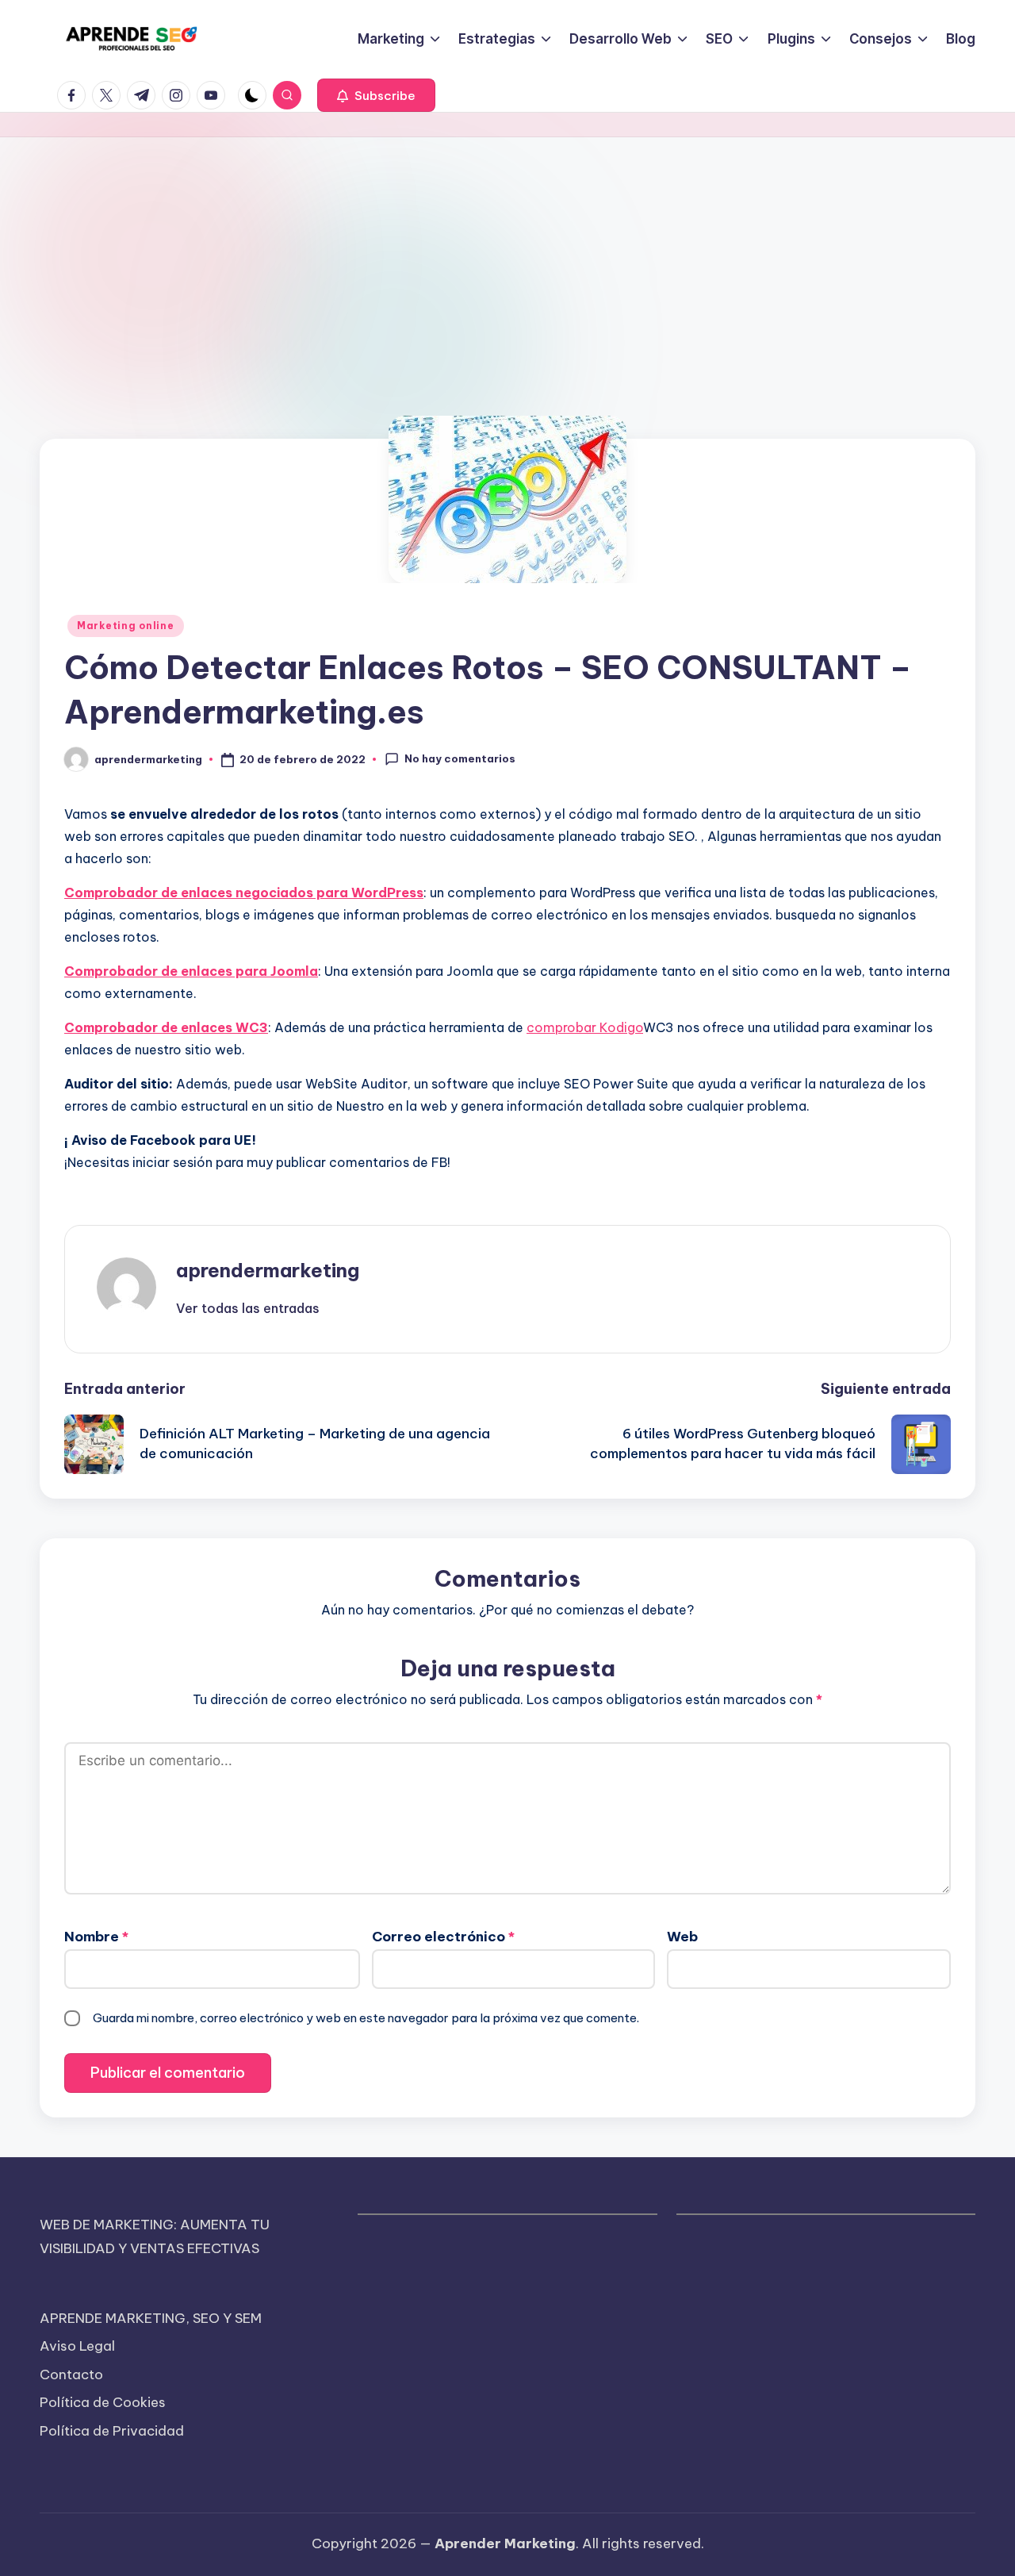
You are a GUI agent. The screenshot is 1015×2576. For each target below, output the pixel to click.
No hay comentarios (460, 758)
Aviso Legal (77, 2346)
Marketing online (126, 626)
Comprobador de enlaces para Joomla (191, 971)
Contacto (71, 2374)
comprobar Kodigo (585, 1027)
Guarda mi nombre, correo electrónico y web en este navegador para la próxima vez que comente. (366, 2018)
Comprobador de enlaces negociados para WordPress (244, 893)
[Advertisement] (507, 256)
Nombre (96, 1937)
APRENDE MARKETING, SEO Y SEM (151, 2318)
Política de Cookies (103, 2402)
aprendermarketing (268, 1270)
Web (682, 1937)
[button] (376, 95)
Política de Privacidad (112, 2431)
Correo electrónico (443, 1937)
